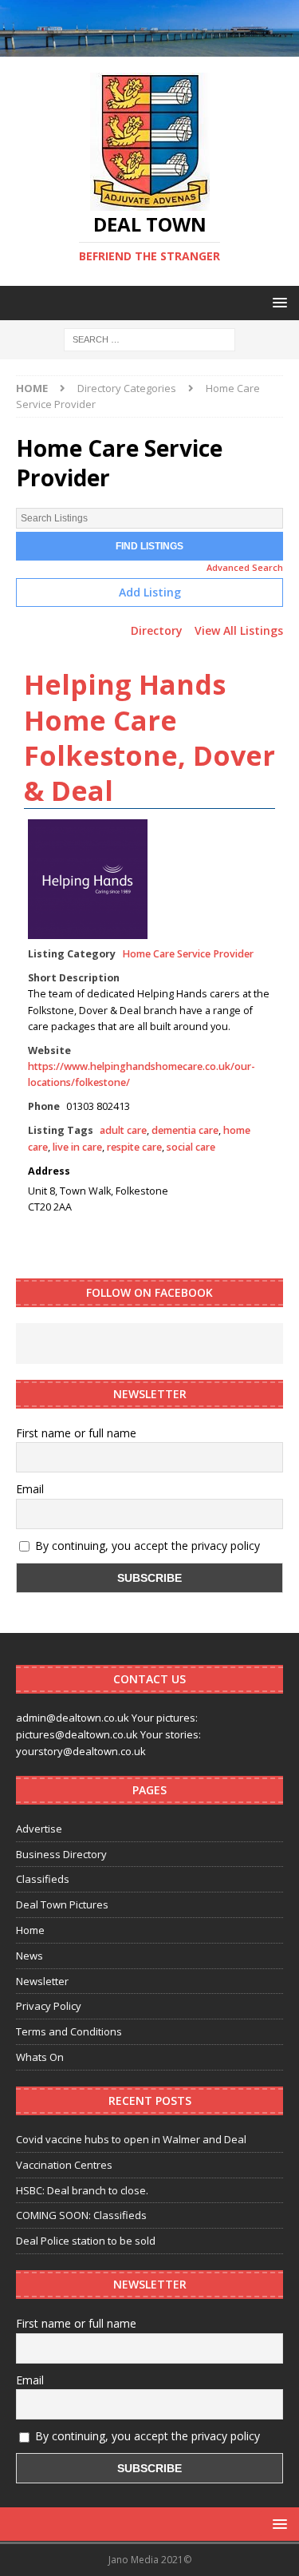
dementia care (185, 1130)
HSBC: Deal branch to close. (82, 2190)
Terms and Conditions (69, 2031)
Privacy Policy (49, 2006)
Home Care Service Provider (188, 954)
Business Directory (61, 1854)
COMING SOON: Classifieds (81, 2215)
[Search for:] (149, 338)
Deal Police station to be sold (86, 2241)
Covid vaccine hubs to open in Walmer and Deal (131, 2139)
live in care (77, 1147)
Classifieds (43, 1879)
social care (191, 1147)
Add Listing (150, 592)
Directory (157, 630)
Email (30, 1489)
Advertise (39, 1829)
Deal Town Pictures (62, 1904)
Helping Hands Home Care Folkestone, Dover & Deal (149, 737)
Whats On (40, 2057)
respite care (134, 1147)
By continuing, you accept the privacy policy (146, 1546)
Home (30, 1930)
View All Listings (239, 630)
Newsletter (42, 1981)
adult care (123, 1130)
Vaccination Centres (64, 2165)
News (30, 1956)
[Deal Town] (149, 48)
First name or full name (76, 1433)
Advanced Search (245, 567)
